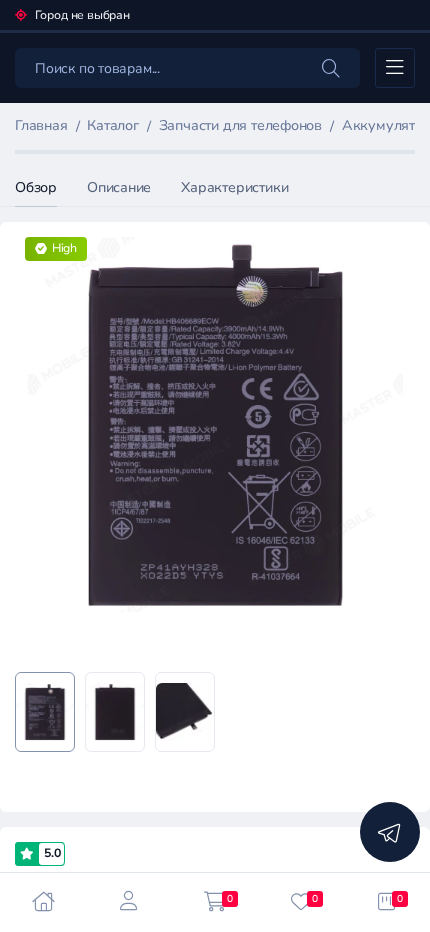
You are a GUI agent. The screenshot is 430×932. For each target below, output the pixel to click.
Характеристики (234, 187)
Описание (119, 187)
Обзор (36, 187)
